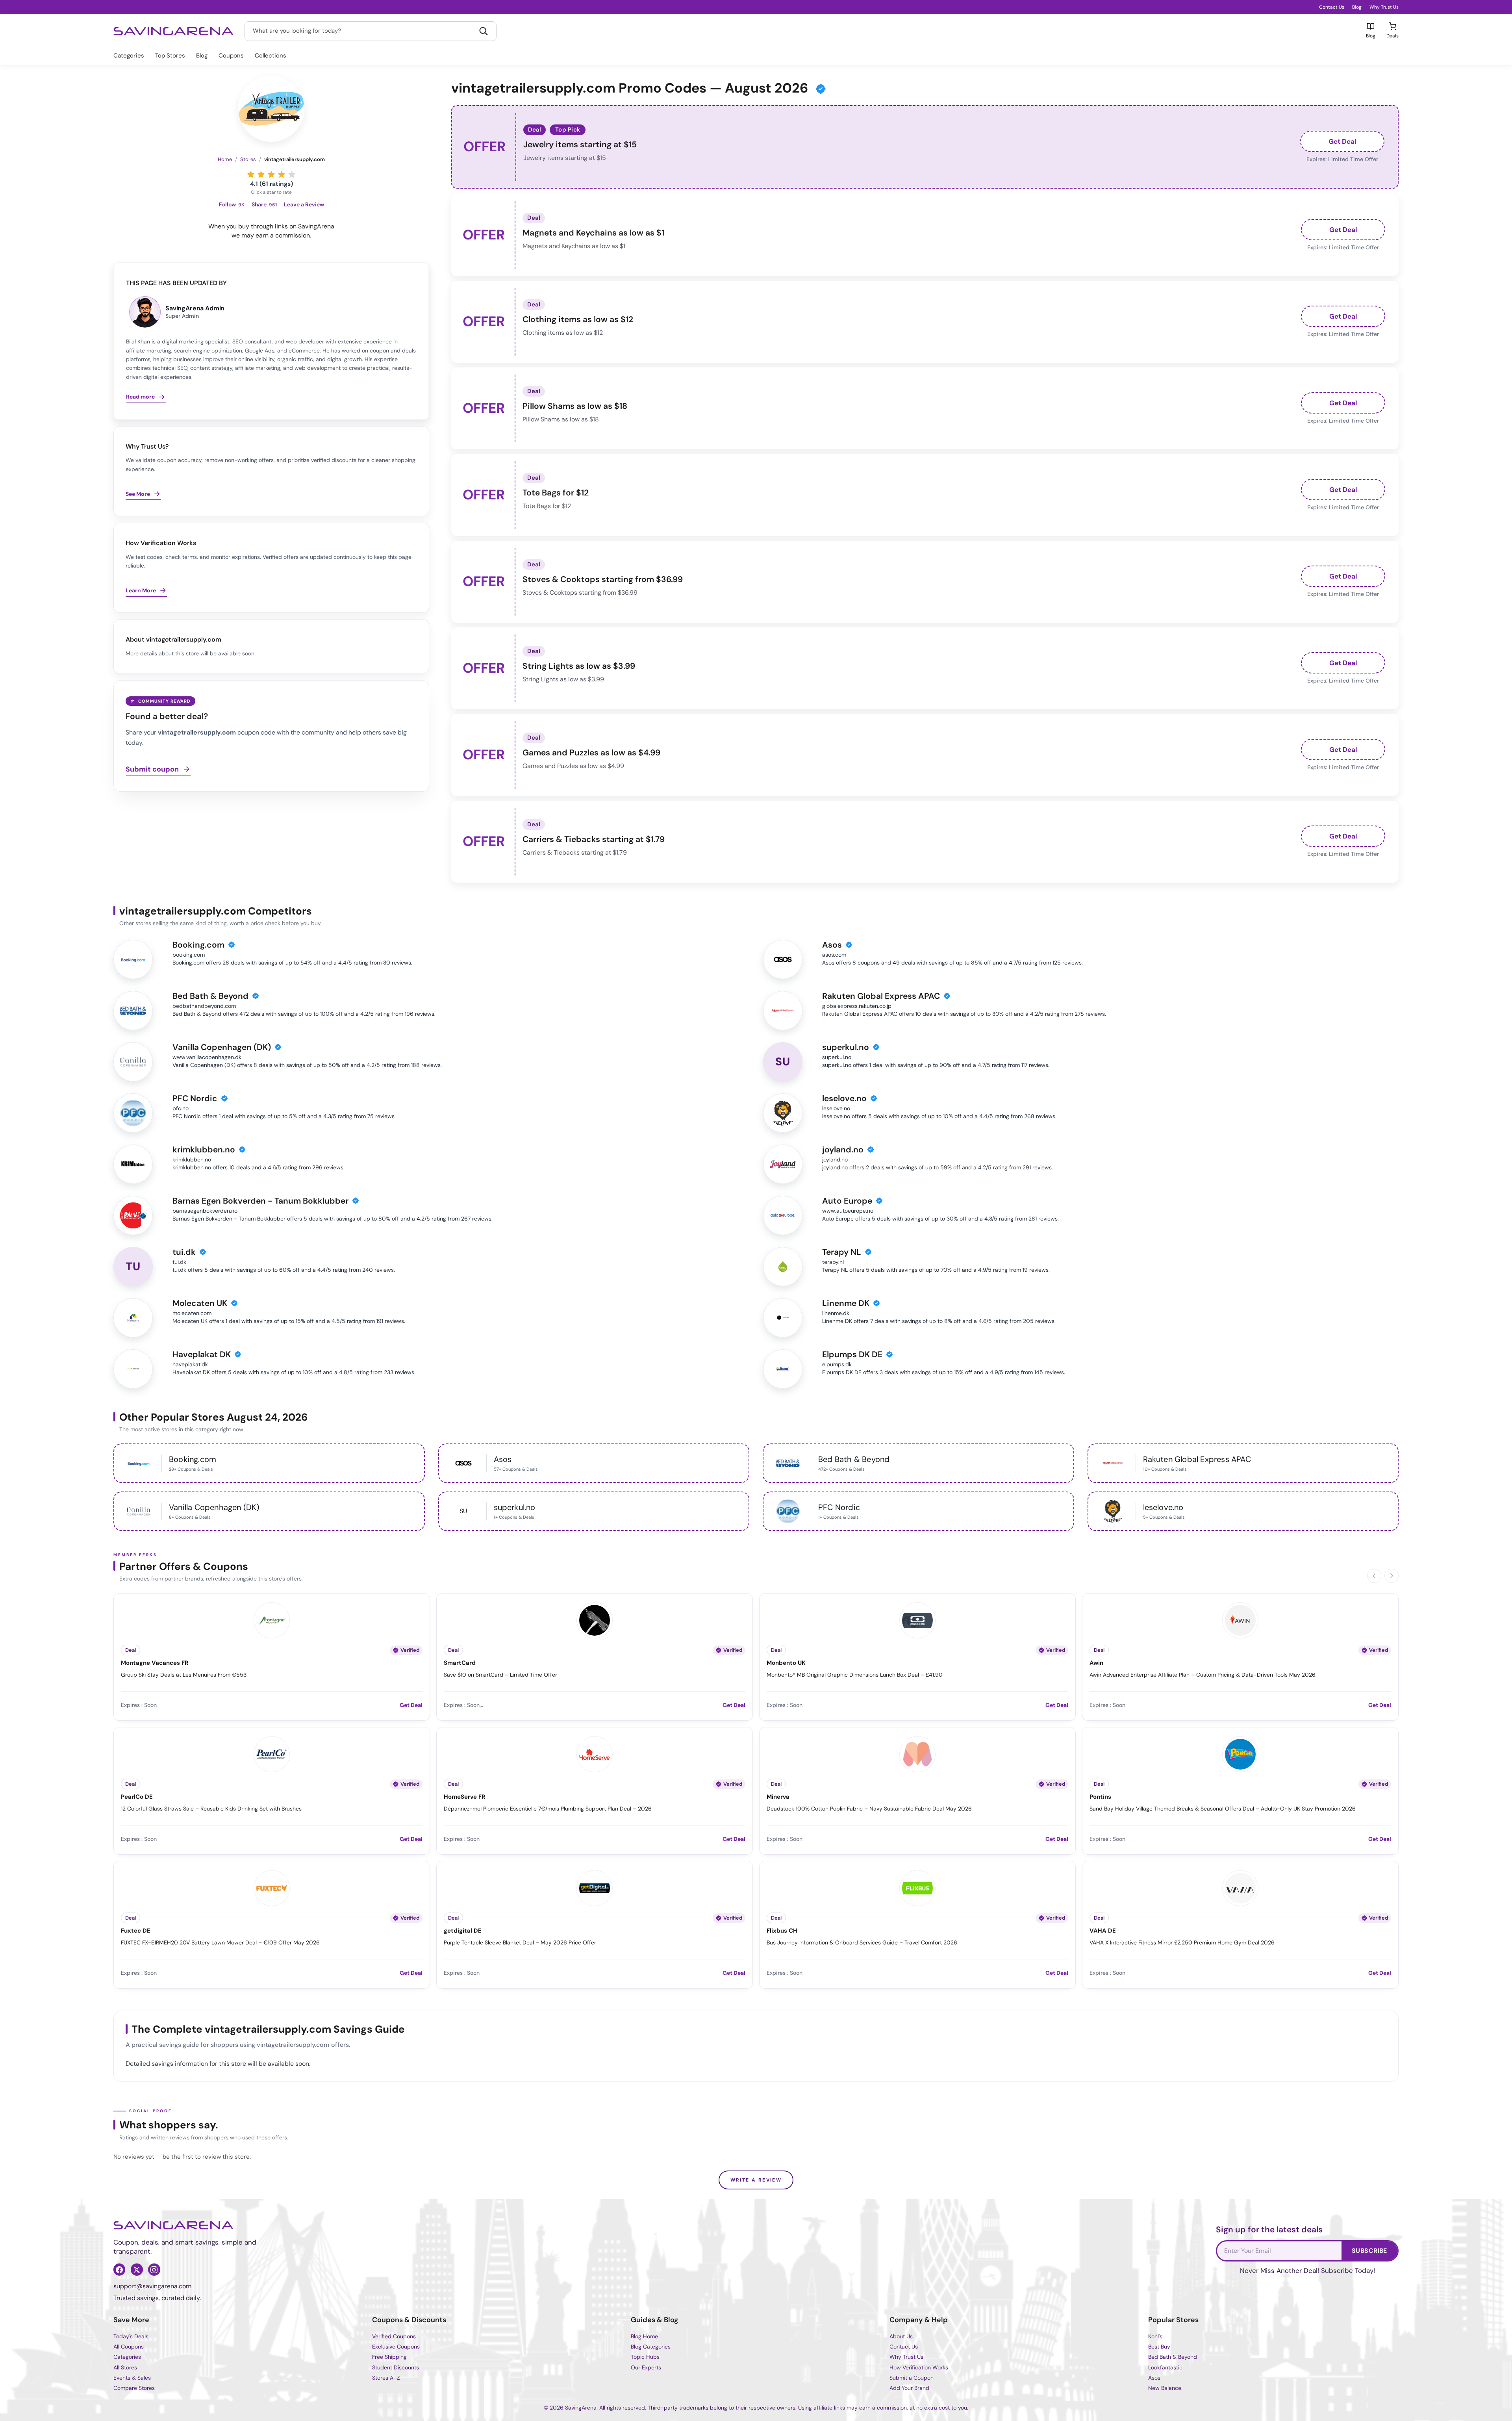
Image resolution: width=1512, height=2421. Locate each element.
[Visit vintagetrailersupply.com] (271, 109)
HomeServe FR (464, 1797)
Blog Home (644, 2336)
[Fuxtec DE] (272, 1887)
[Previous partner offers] (1374, 1576)
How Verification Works (919, 2367)
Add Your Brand (909, 2388)
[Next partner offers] (1392, 1576)
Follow (232, 205)
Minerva (778, 1797)
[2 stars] (261, 174)
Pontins (1100, 1797)
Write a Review (756, 2180)
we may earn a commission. (271, 235)
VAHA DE (1103, 1931)
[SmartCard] (595, 1619)
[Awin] (1240, 1619)
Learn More (141, 590)
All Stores (125, 2367)
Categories (129, 56)
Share (264, 205)
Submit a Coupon (912, 2378)
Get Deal (1342, 141)
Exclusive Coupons (396, 2347)
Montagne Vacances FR (155, 1663)
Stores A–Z (386, 2378)
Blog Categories (651, 2347)
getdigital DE (463, 1931)
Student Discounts (396, 2367)
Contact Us (1332, 7)
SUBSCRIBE (1369, 2251)
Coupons (231, 56)
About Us (901, 2336)
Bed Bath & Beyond (1173, 2357)
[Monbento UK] (917, 1619)
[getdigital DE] (595, 1887)
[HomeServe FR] (595, 1753)
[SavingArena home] (173, 31)
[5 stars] (292, 174)
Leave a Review (304, 205)
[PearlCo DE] (272, 1753)
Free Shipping (389, 2357)
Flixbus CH (782, 1931)
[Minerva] (917, 1753)
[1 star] (251, 174)
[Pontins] (1240, 1753)
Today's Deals (131, 2336)
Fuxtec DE (136, 1931)
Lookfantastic (1165, 2367)
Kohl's (1155, 2336)
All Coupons (129, 2347)
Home (225, 159)
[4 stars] (282, 174)
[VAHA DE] (1240, 1887)
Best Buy (1159, 2347)
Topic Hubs (645, 2357)
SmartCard (460, 1663)
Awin (1096, 1663)
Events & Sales (132, 2378)
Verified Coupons (394, 2336)
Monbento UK (786, 1663)
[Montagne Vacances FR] (272, 1619)
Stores (248, 159)
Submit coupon (152, 770)
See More (138, 494)
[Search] (484, 31)
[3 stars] (271, 174)
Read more (140, 397)
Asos (1154, 2378)
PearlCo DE (137, 1797)
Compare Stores (134, 2388)
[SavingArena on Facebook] (119, 2269)
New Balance (1165, 2388)
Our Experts (646, 2367)
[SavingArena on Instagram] (154, 2269)
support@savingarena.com (152, 2286)
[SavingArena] (173, 2225)
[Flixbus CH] (917, 1887)
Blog (1357, 7)
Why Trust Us (1384, 7)
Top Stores (170, 56)
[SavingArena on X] (137, 2269)
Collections (271, 56)
